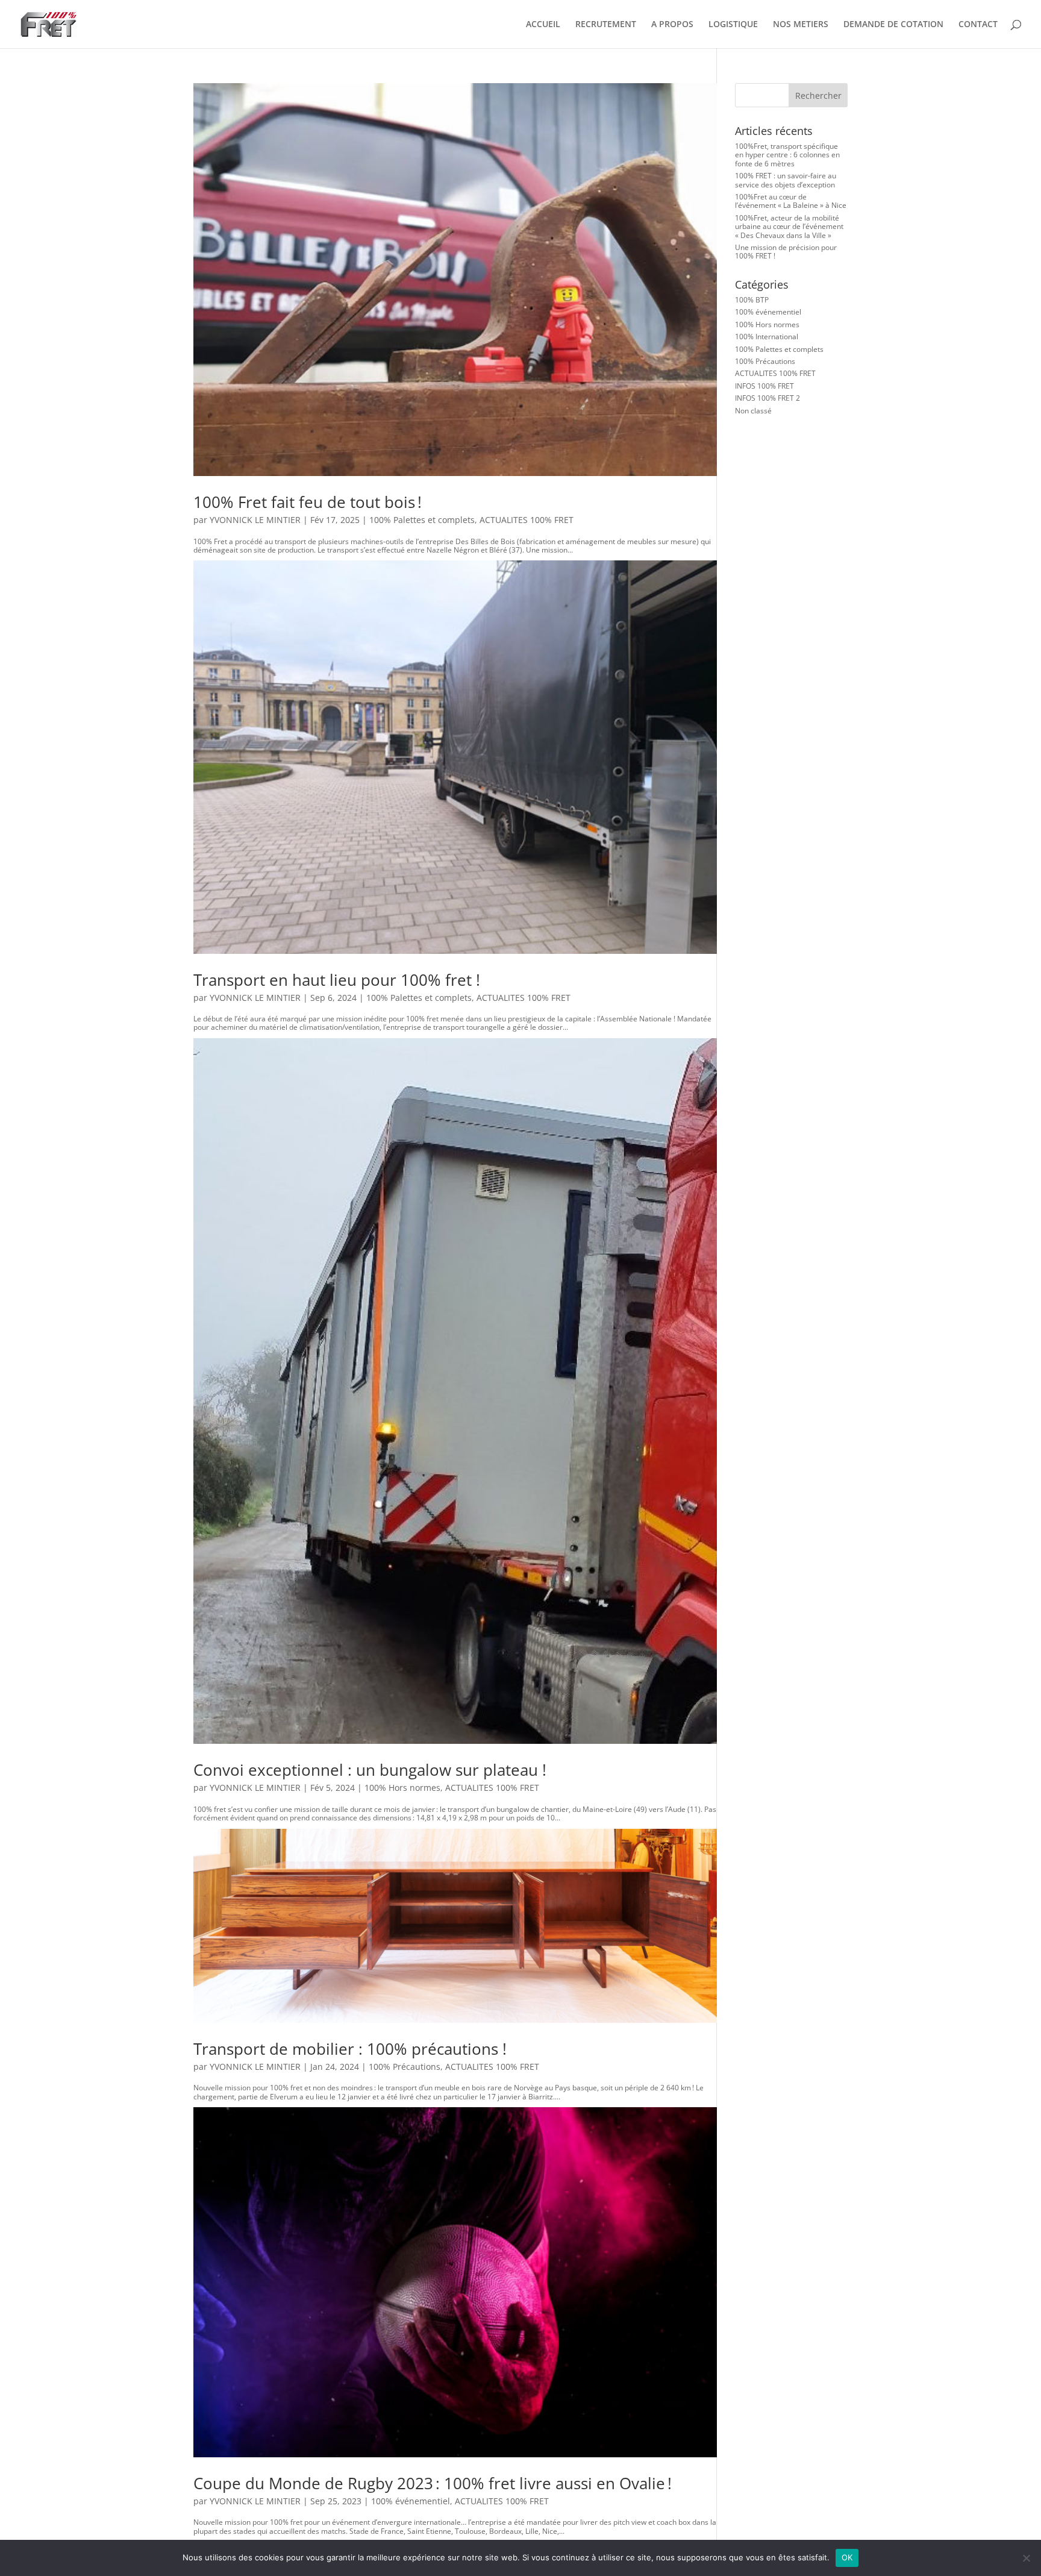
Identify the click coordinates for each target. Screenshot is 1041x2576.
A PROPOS (672, 25)
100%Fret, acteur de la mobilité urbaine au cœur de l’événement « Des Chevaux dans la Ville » (789, 227)
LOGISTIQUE (733, 25)
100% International (767, 337)
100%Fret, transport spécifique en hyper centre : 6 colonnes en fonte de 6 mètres (787, 155)
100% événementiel (411, 2501)
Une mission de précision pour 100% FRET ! (786, 252)
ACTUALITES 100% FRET (527, 520)
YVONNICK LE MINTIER (255, 520)
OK (847, 2557)
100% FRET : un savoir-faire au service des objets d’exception (786, 180)
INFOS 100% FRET (764, 386)
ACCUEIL (543, 25)
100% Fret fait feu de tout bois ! (312, 502)
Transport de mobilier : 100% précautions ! (350, 2049)
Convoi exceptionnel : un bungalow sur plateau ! (370, 1770)
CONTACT (978, 25)
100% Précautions (405, 2067)
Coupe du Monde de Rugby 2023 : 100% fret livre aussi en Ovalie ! (433, 2483)
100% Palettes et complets (422, 520)
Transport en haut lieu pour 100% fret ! (341, 980)
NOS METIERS (801, 25)
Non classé (753, 411)
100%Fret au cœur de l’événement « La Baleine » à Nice (791, 201)
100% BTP (752, 300)
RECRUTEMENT (606, 25)
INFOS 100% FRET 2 (767, 398)
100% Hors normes (402, 1788)
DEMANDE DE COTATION (893, 25)
